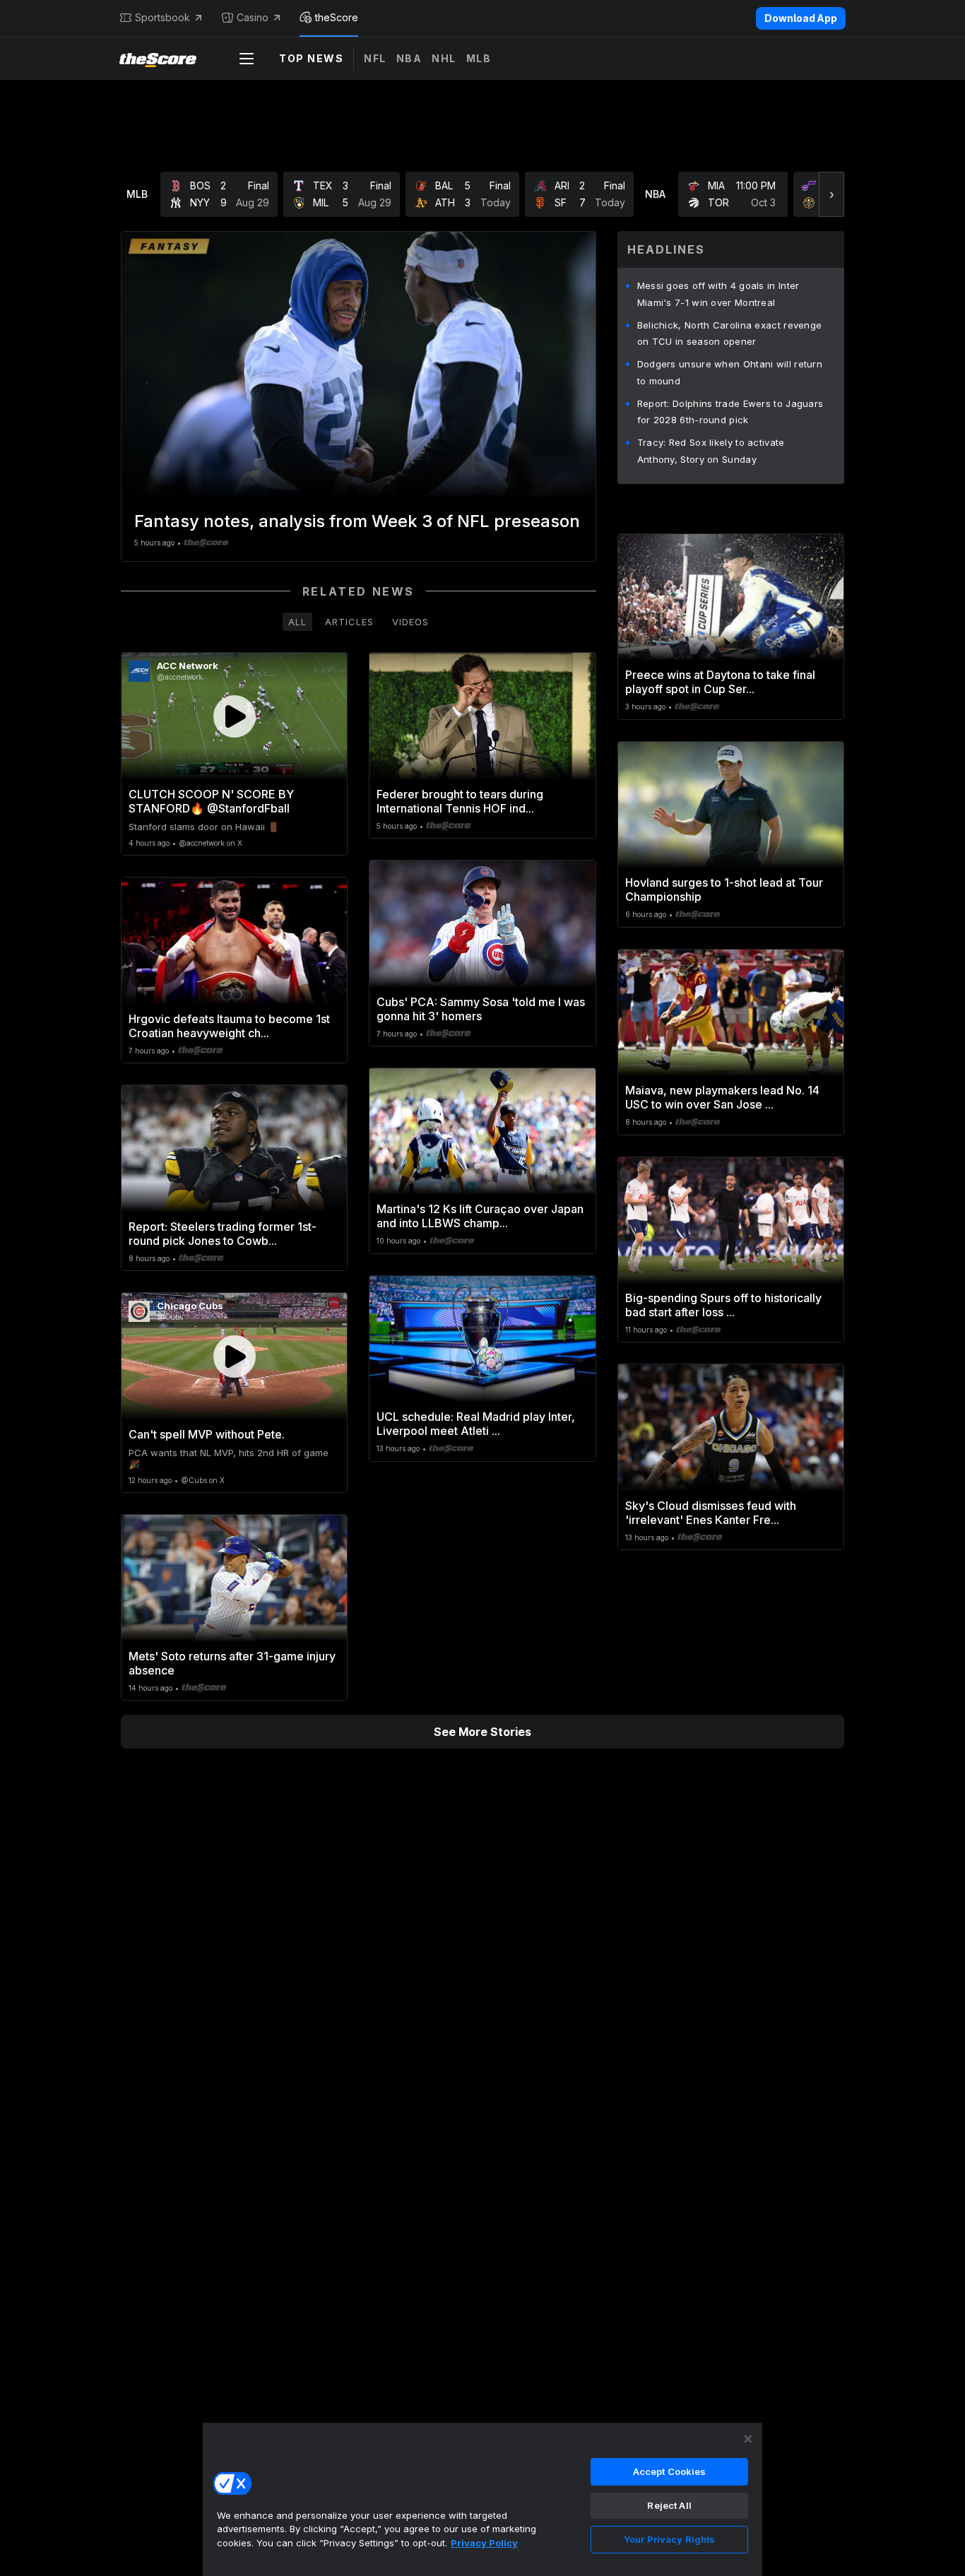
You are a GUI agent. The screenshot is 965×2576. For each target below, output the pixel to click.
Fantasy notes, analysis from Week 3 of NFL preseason (357, 521)
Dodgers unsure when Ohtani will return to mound (730, 372)
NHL (444, 58)
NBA (409, 58)
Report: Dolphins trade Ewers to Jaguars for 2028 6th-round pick (730, 412)
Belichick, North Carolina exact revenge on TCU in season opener (730, 333)
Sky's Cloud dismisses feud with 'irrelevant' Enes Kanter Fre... (711, 1513)
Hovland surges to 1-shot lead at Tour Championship (724, 890)
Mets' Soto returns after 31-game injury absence (232, 1663)
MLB (479, 58)
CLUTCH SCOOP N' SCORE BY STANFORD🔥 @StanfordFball (211, 801)
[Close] (748, 2439)
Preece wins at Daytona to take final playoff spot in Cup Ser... (720, 682)
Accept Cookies (670, 2471)
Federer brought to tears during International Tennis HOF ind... (460, 801)
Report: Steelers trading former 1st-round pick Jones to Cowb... (223, 1234)
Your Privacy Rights (669, 2539)
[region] (482, 2499)
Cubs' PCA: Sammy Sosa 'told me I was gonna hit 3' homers (481, 1009)
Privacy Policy (484, 2543)
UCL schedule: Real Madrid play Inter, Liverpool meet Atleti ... (476, 1424)
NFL (375, 58)
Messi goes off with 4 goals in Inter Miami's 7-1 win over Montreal (718, 294)
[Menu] (247, 59)
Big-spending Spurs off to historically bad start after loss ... (723, 1305)
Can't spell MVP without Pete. (207, 1434)
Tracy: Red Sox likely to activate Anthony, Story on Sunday (711, 451)
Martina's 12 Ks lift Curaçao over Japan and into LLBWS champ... (480, 1216)
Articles (349, 622)
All (297, 622)
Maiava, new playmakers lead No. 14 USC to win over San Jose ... (722, 1097)
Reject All (669, 2505)
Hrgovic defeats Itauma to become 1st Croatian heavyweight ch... (229, 1026)
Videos (410, 622)
